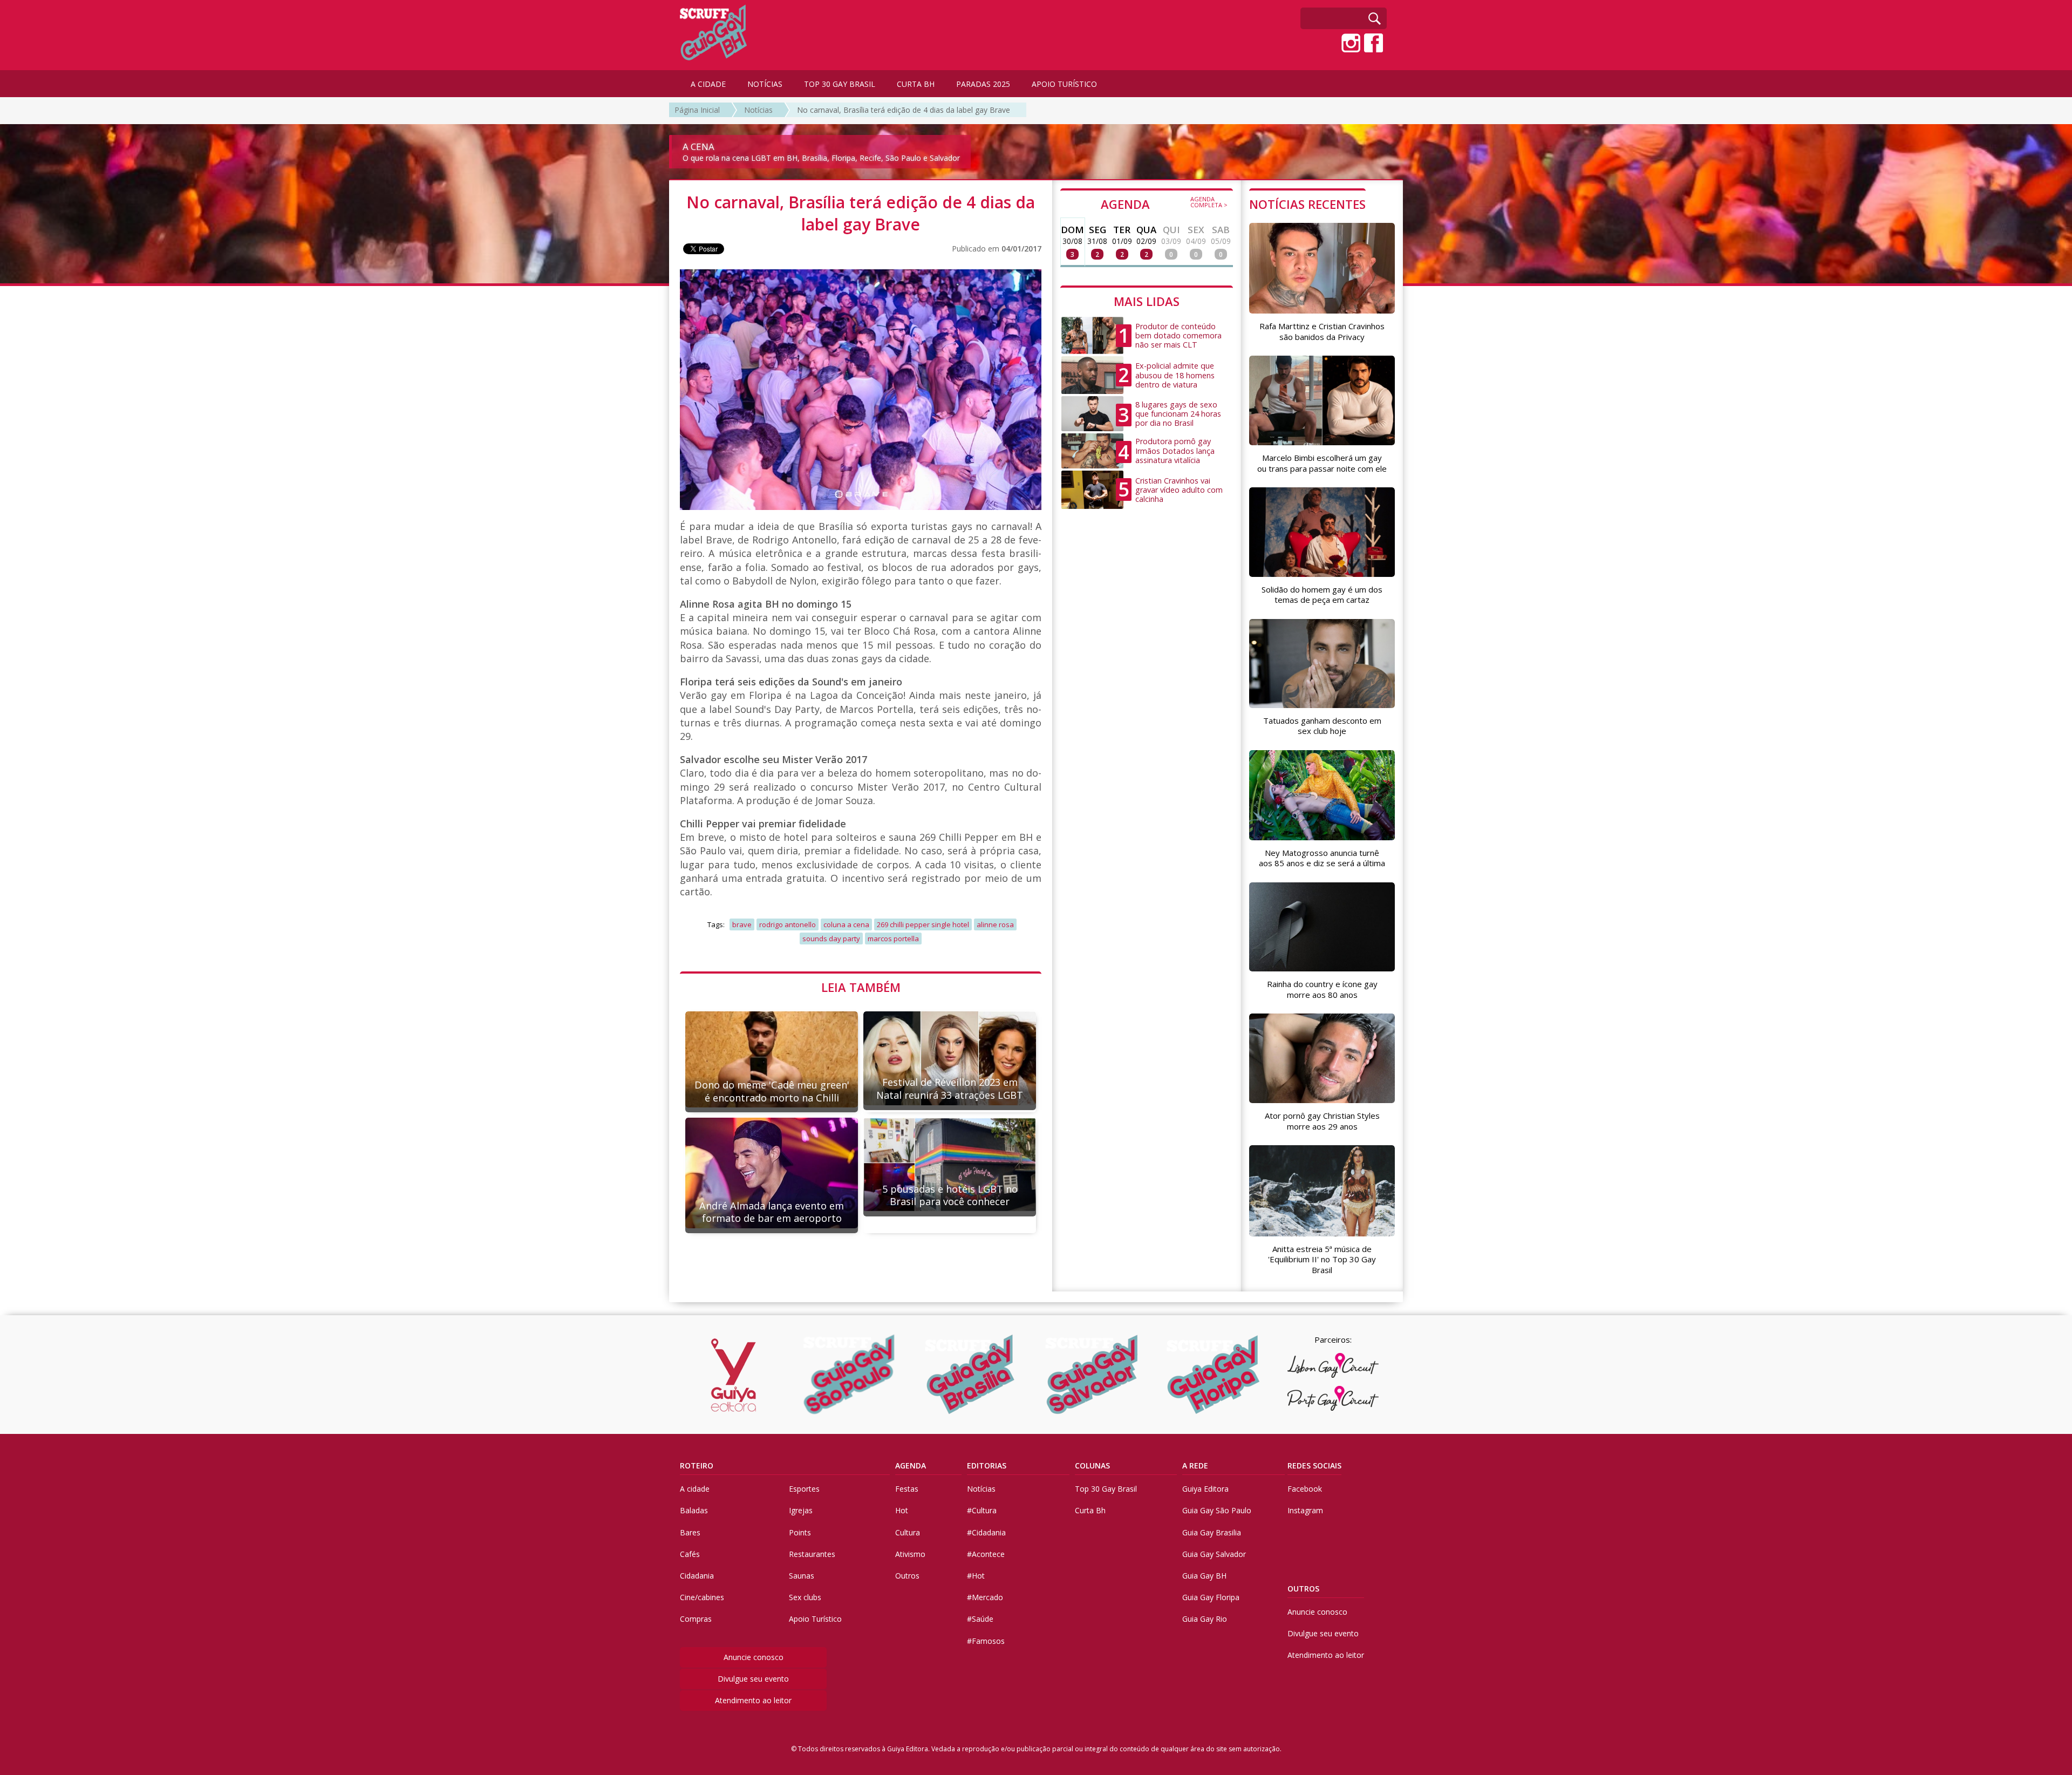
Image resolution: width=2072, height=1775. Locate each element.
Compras (696, 1619)
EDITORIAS (987, 1465)
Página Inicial (697, 110)
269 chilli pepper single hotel (923, 924)
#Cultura (982, 1510)
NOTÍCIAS (765, 84)
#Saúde (980, 1619)
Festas (907, 1489)
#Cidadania (986, 1532)
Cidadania (697, 1576)
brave (742, 924)
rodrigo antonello (788, 924)
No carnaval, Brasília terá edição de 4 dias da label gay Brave (904, 110)
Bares (690, 1532)
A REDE (1195, 1465)
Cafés (690, 1554)
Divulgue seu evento (753, 1679)
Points (800, 1532)
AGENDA (1164, 203)
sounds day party (831, 938)
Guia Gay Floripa (1211, 1597)
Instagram (1305, 1510)
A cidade (695, 1489)
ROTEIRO (697, 1465)
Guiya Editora (1205, 1489)
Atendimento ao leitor (753, 1700)
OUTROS (1303, 1589)
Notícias (758, 110)
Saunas (802, 1576)
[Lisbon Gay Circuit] (1333, 1365)
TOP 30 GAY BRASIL (840, 84)
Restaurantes (812, 1554)
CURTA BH (916, 84)
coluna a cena (846, 924)
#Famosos (986, 1641)
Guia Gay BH (1204, 1576)
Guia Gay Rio (1205, 1619)
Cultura (908, 1532)
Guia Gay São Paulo (1217, 1510)
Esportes (804, 1489)
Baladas (694, 1510)
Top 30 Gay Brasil (1106, 1489)
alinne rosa (995, 924)
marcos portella (893, 938)
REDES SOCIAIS (1314, 1465)
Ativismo (910, 1554)
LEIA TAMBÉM (861, 987)
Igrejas (801, 1510)
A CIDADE (708, 84)
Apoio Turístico (815, 1619)
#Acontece (986, 1554)
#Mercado (985, 1597)
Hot (902, 1510)
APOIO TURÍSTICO (1064, 84)
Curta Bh (1090, 1510)
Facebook (1305, 1489)
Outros (907, 1576)
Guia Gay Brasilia (1212, 1532)
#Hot (976, 1576)
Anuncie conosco (754, 1657)
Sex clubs (805, 1597)
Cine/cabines (702, 1597)
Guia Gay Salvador (1214, 1554)
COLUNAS (1092, 1465)
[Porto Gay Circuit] (1333, 1398)
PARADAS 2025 (983, 84)
